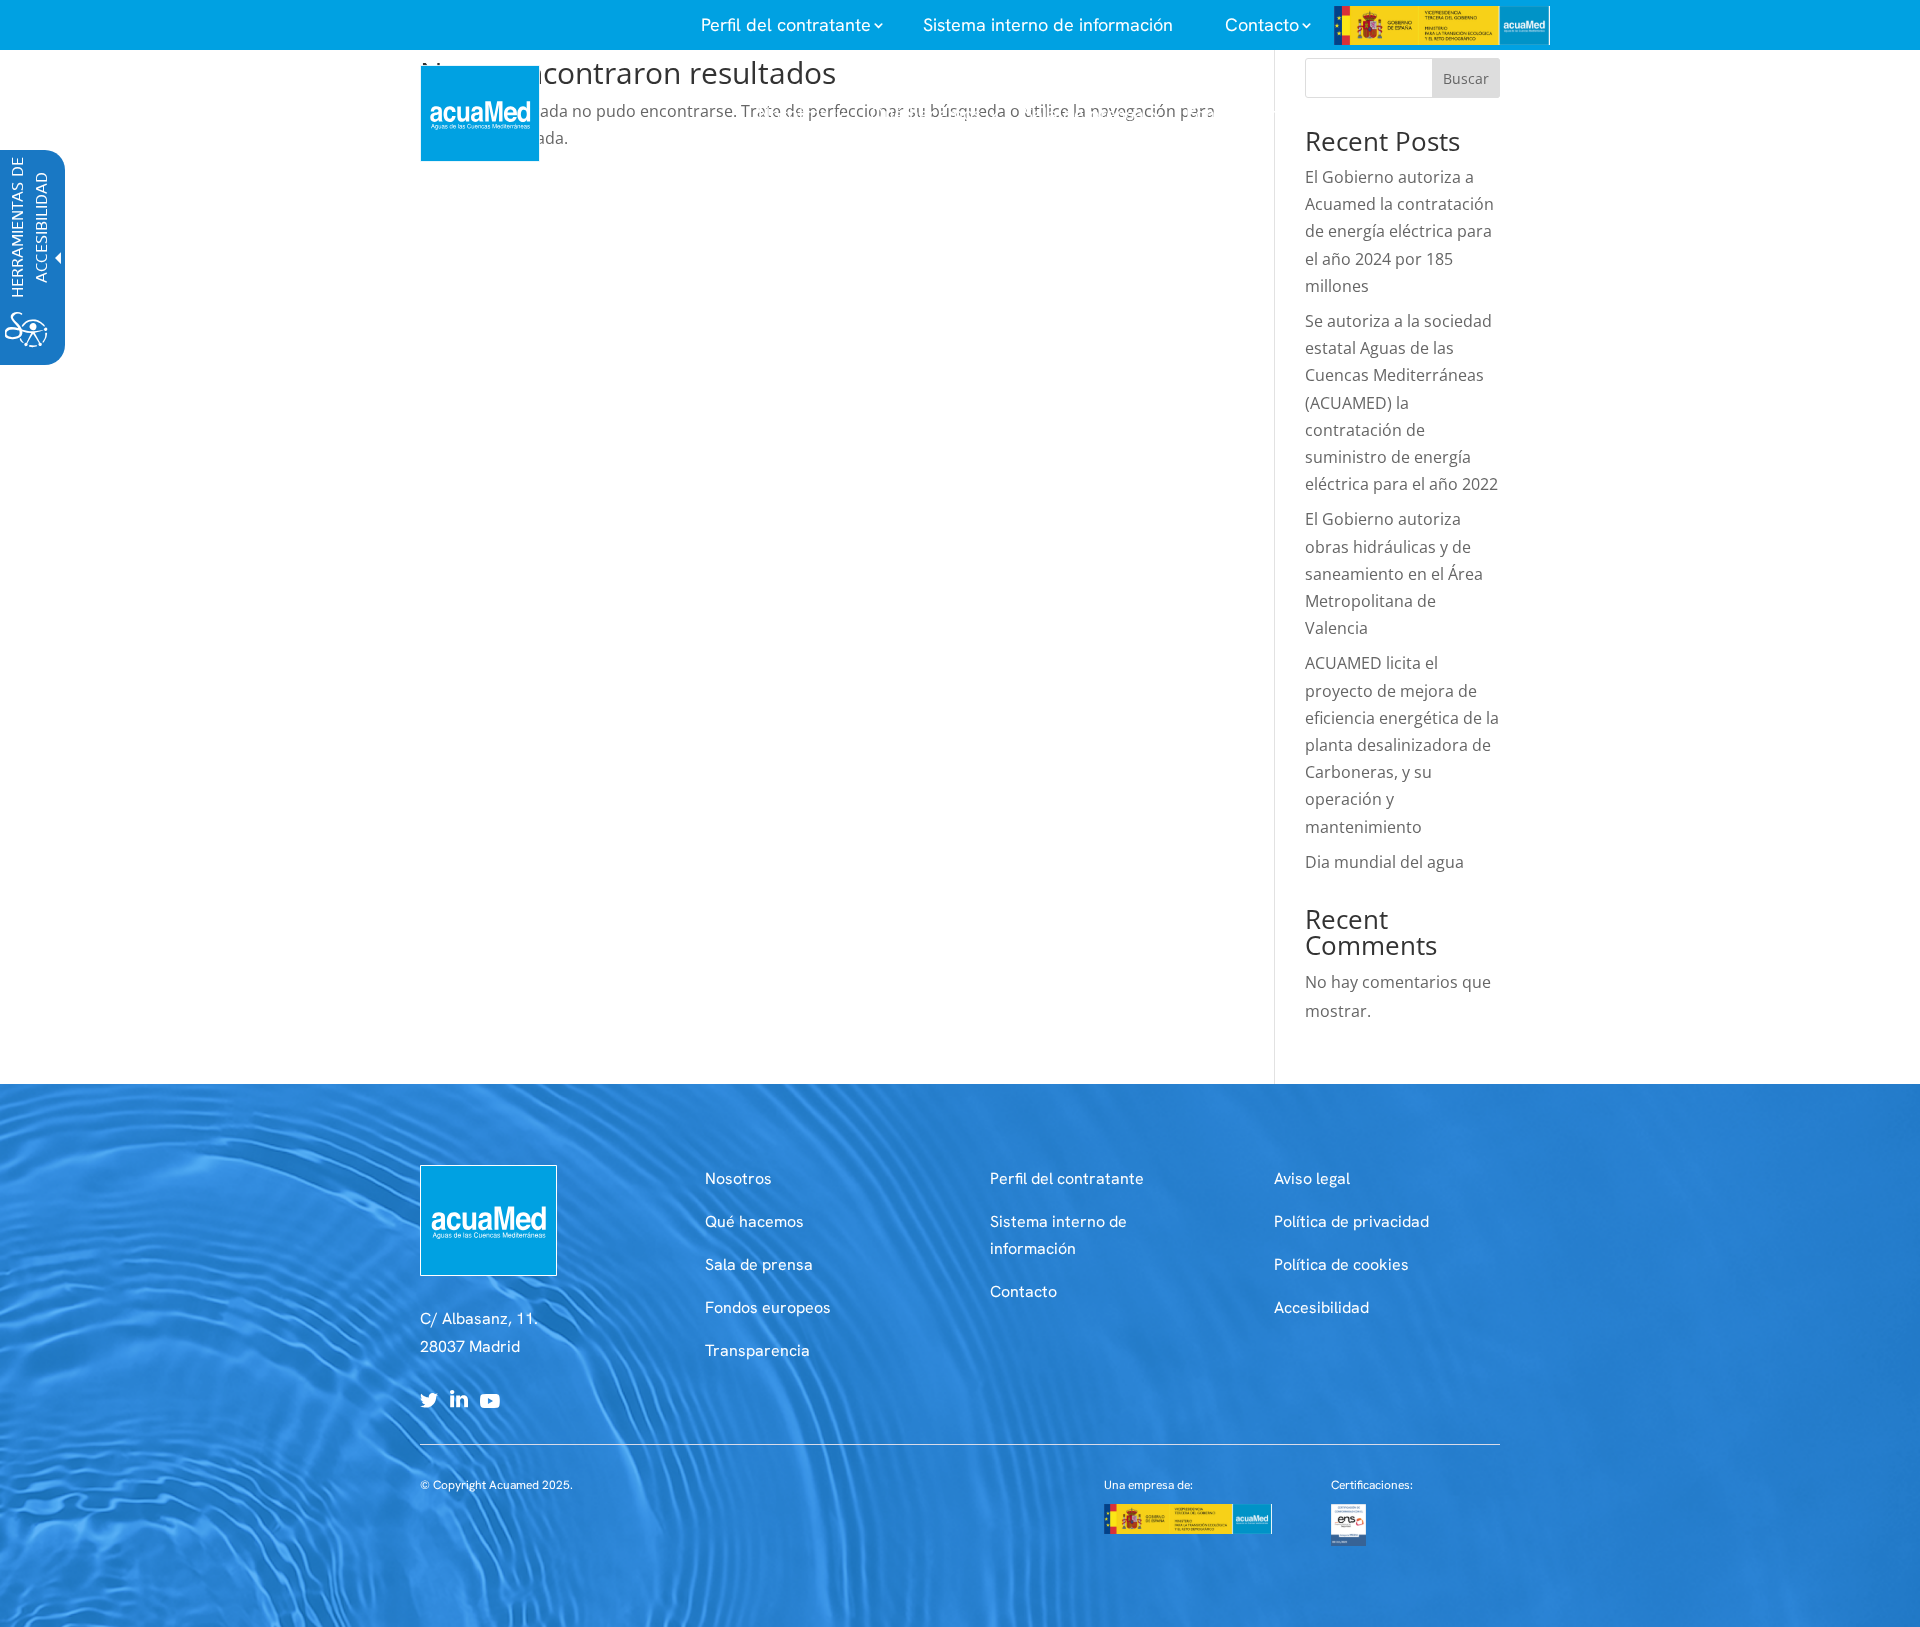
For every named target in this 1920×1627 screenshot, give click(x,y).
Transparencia (757, 1350)
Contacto (1023, 1291)
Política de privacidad (1351, 1221)
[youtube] (490, 1402)
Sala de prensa (759, 1264)
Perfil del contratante (1067, 1178)
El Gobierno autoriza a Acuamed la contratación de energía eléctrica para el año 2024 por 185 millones (1399, 231)
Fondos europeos (768, 1307)
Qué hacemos (754, 1221)
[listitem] (786, 25)
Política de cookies (1341, 1264)
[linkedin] (459, 1402)
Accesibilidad (1321, 1307)
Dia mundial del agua (1384, 862)
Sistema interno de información (1048, 24)
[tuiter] (429, 1402)
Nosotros (738, 1178)
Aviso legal (1312, 1178)
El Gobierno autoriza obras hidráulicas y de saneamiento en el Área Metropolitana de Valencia (1394, 573)
